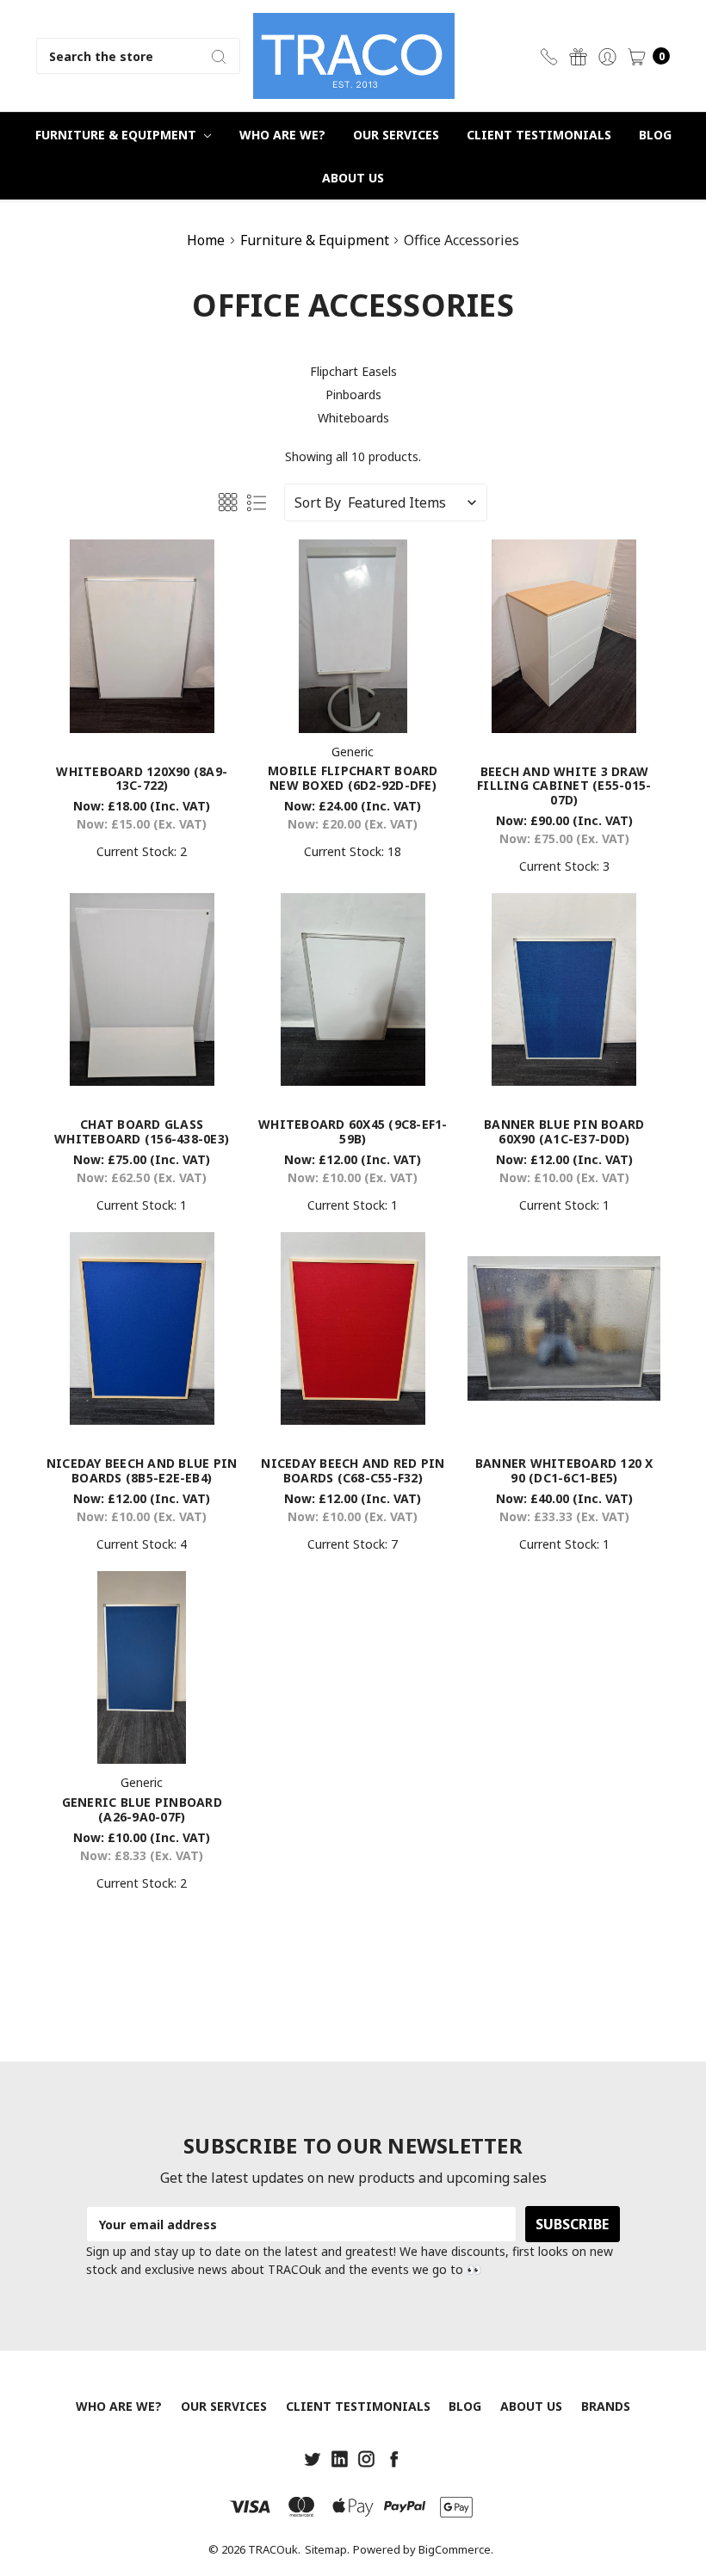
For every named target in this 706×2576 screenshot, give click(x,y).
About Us (353, 178)
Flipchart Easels (353, 371)
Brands (606, 2406)
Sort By (318, 502)
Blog (655, 135)
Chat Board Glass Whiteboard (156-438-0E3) (142, 1131)
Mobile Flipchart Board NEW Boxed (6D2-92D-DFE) (353, 778)
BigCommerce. (456, 2549)
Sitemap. (327, 2549)
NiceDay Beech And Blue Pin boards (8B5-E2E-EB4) (142, 1470)
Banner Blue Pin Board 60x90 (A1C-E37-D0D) (564, 1131)
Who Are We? (282, 135)
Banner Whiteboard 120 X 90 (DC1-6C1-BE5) (564, 1470)
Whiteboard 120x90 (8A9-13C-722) (142, 779)
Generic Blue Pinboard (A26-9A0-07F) (142, 1809)
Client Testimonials (539, 135)
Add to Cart (142, 705)
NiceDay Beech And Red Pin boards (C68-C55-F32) (353, 1470)
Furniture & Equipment (118, 135)
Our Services (396, 135)
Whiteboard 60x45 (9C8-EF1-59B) (353, 1131)
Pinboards (353, 394)
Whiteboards (353, 418)
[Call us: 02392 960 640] (549, 56)
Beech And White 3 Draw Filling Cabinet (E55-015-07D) (564, 786)
